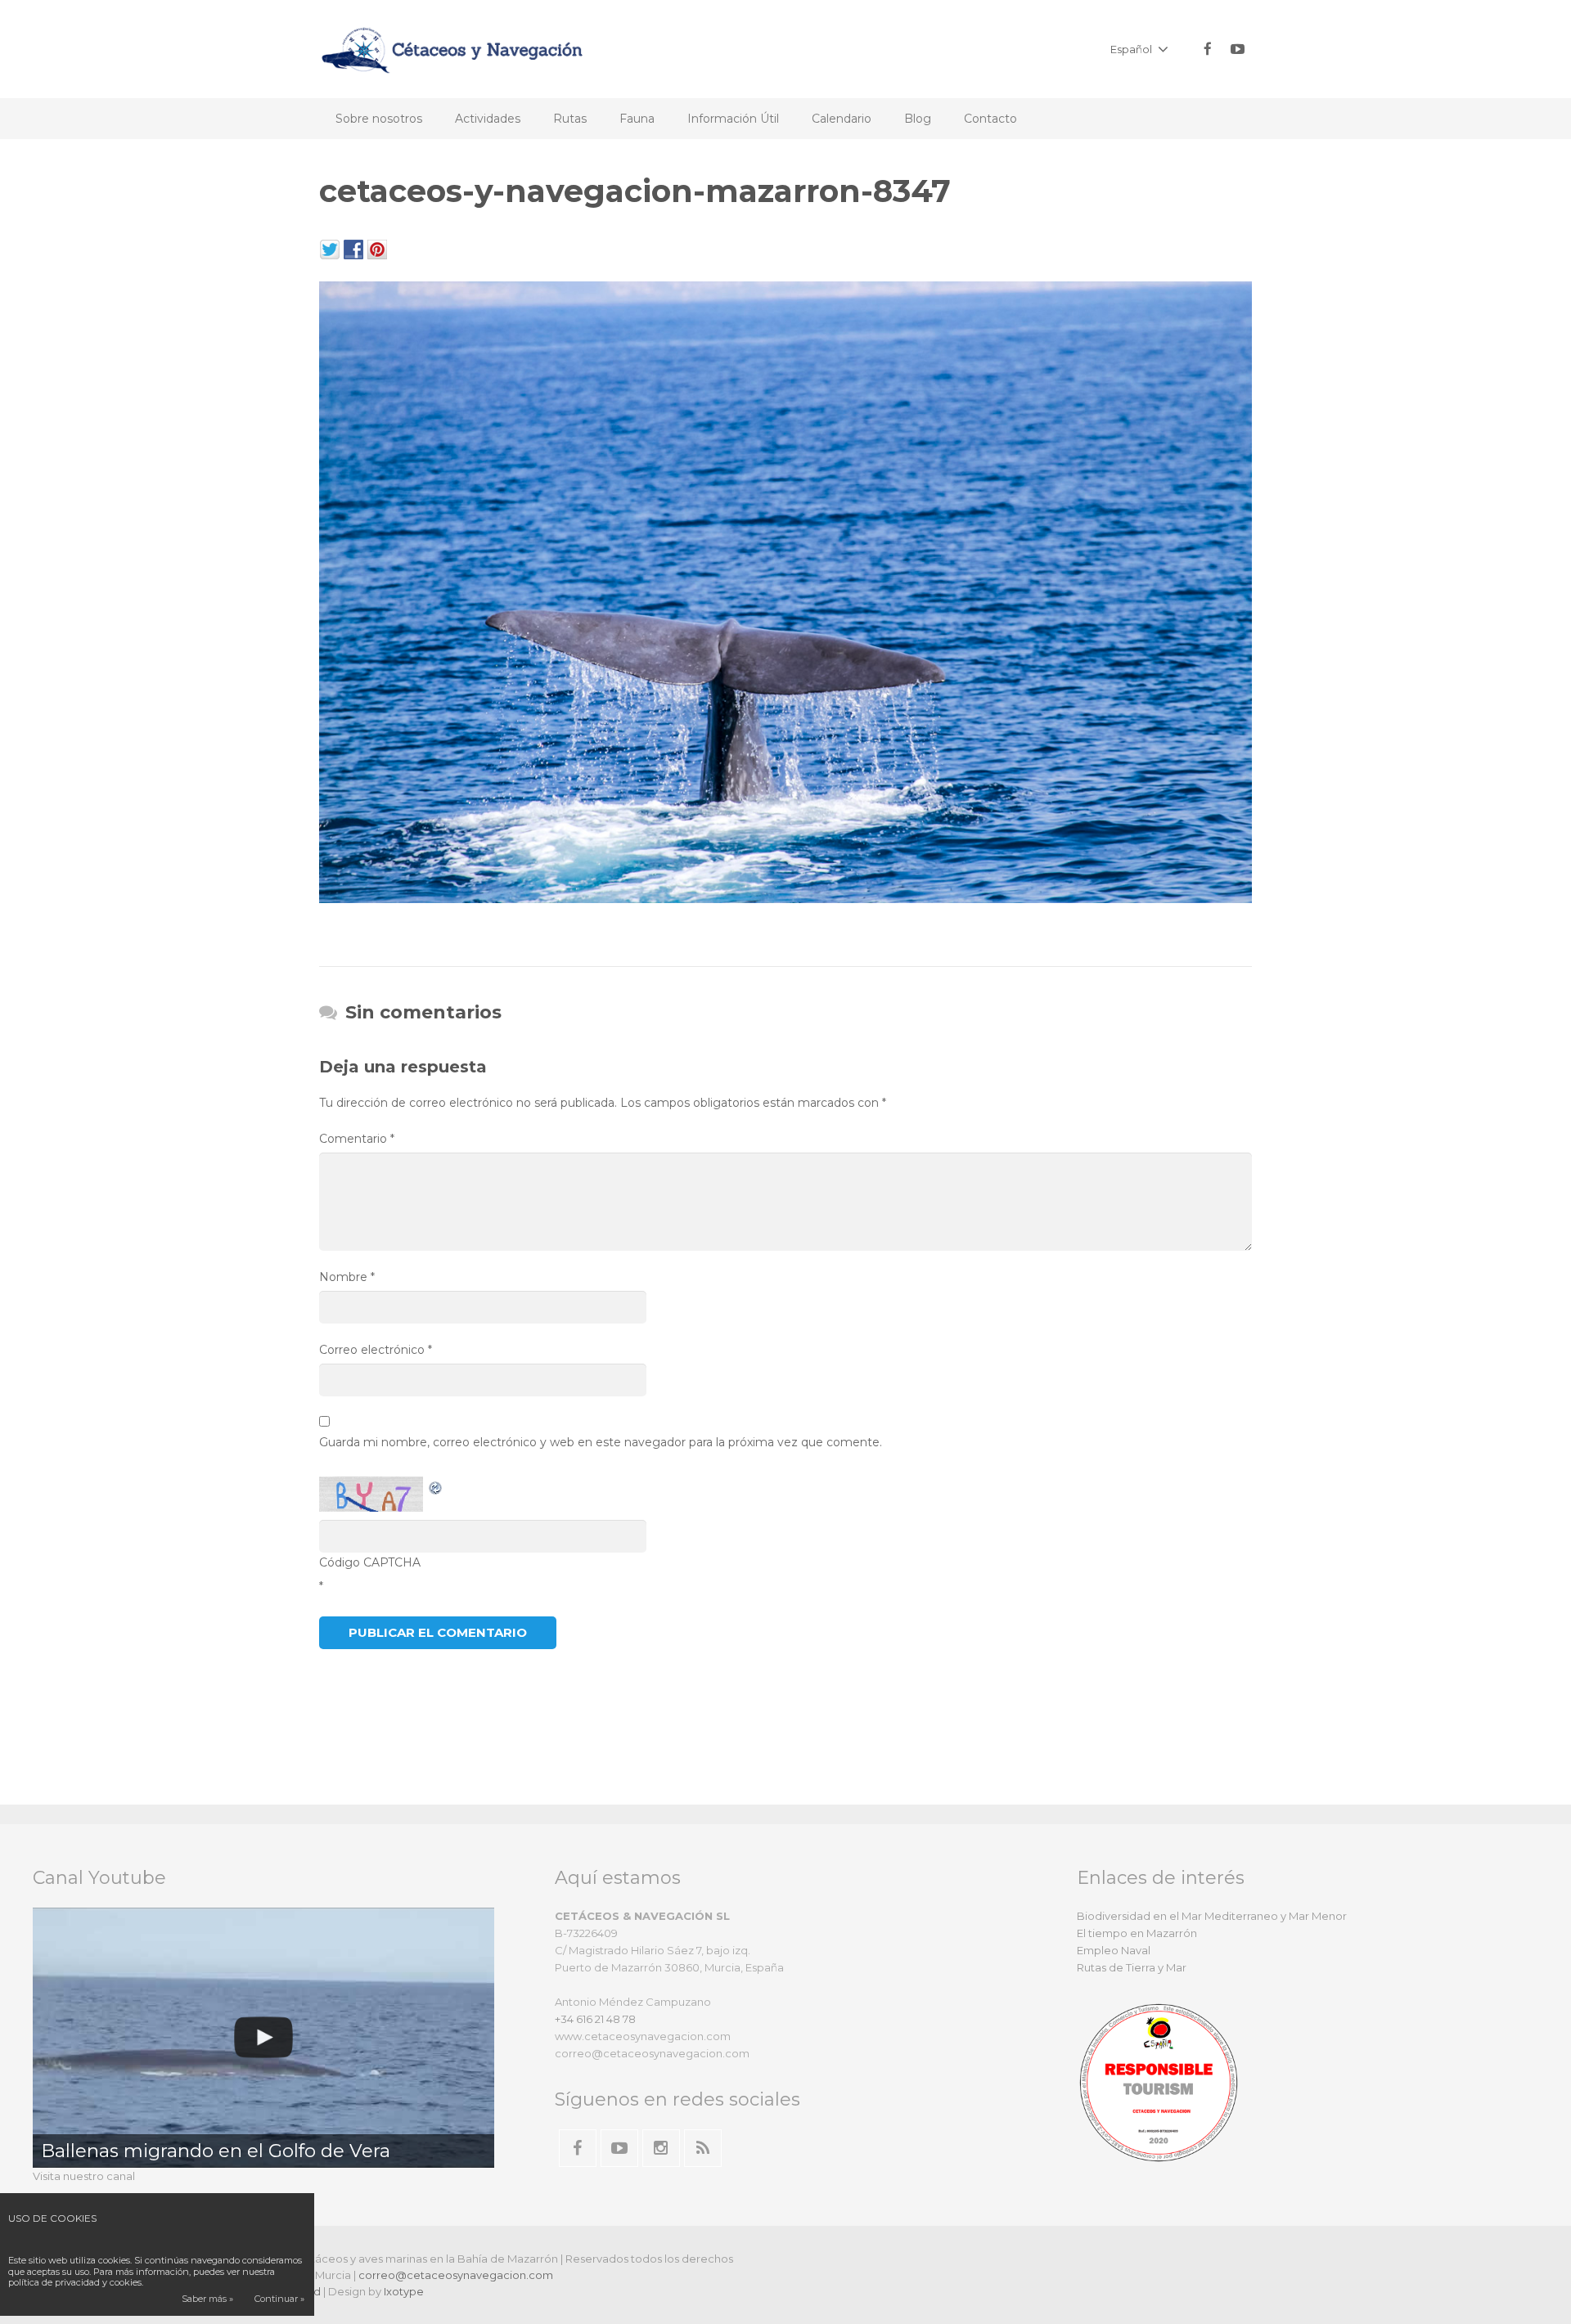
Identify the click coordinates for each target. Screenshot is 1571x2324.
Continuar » (279, 2299)
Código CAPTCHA (370, 1562)
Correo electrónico (376, 1350)
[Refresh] (436, 1486)
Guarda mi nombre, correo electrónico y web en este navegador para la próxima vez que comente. (601, 1442)
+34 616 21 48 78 (595, 2019)
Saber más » (207, 2299)
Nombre (347, 1277)
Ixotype (404, 2291)
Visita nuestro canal (84, 2176)
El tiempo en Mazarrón (1137, 1933)
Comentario (357, 1139)
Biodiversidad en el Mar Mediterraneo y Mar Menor (1212, 1916)
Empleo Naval (1114, 1950)
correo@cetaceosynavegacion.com (456, 2275)
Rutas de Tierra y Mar (1132, 1967)
